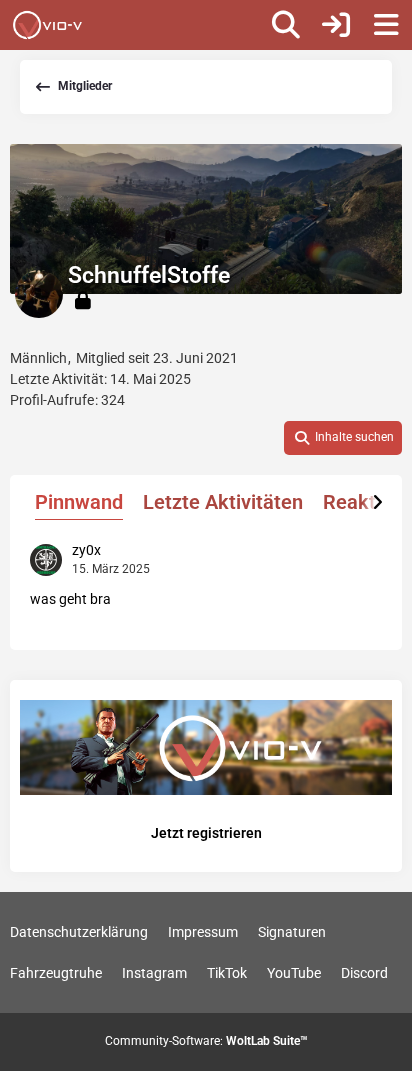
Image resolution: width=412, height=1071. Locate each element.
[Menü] (386, 25)
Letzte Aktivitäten (223, 502)
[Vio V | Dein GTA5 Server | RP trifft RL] (47, 25)
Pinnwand (79, 502)
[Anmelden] (336, 25)
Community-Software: (206, 1041)
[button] (343, 438)
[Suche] (286, 25)
